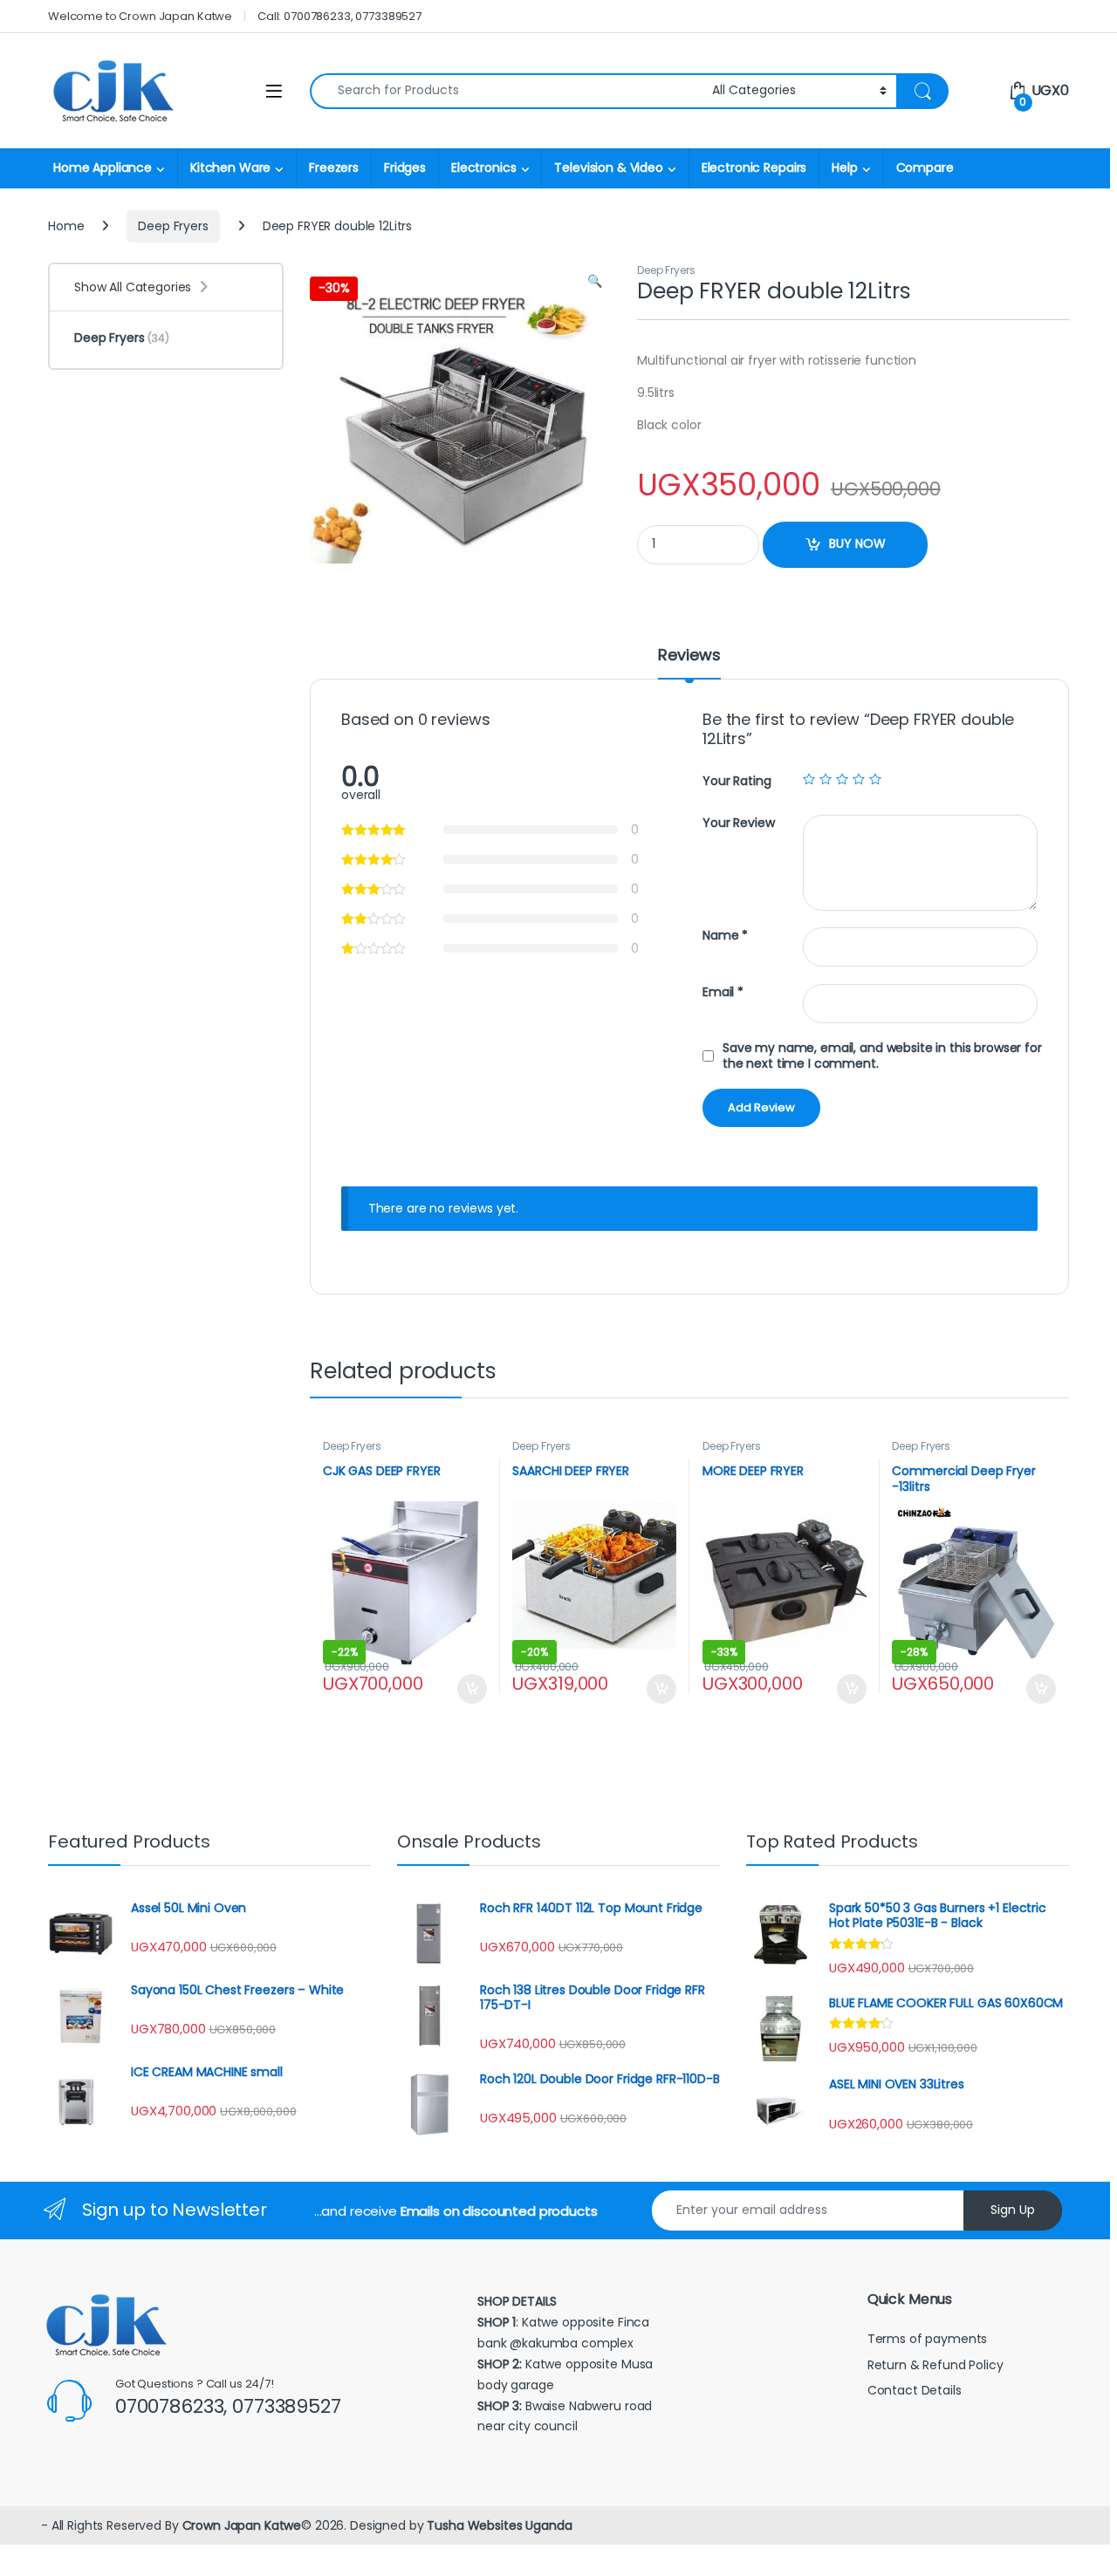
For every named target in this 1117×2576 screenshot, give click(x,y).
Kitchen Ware (230, 167)
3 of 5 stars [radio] (842, 779)
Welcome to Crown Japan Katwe (140, 16)
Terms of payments (929, 2339)
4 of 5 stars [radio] (859, 779)
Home (66, 226)
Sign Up (1013, 2210)
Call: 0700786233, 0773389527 (339, 16)
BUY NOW (857, 543)
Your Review (738, 823)
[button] (595, 282)
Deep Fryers (173, 226)
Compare (925, 167)
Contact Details (916, 2390)
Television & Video (608, 167)
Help (844, 167)
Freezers (334, 167)
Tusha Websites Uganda (497, 2525)
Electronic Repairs (754, 167)
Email (723, 992)
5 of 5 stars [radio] (875, 779)
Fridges (405, 167)
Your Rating (737, 781)
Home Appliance (103, 167)
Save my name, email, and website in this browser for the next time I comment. (882, 1056)
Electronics (483, 167)
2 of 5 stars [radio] (826, 779)
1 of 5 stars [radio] (809, 779)
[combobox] (506, 91)
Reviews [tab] (689, 656)
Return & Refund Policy (935, 2365)
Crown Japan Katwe (242, 2525)
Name (725, 936)
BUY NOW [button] (472, 1689)
